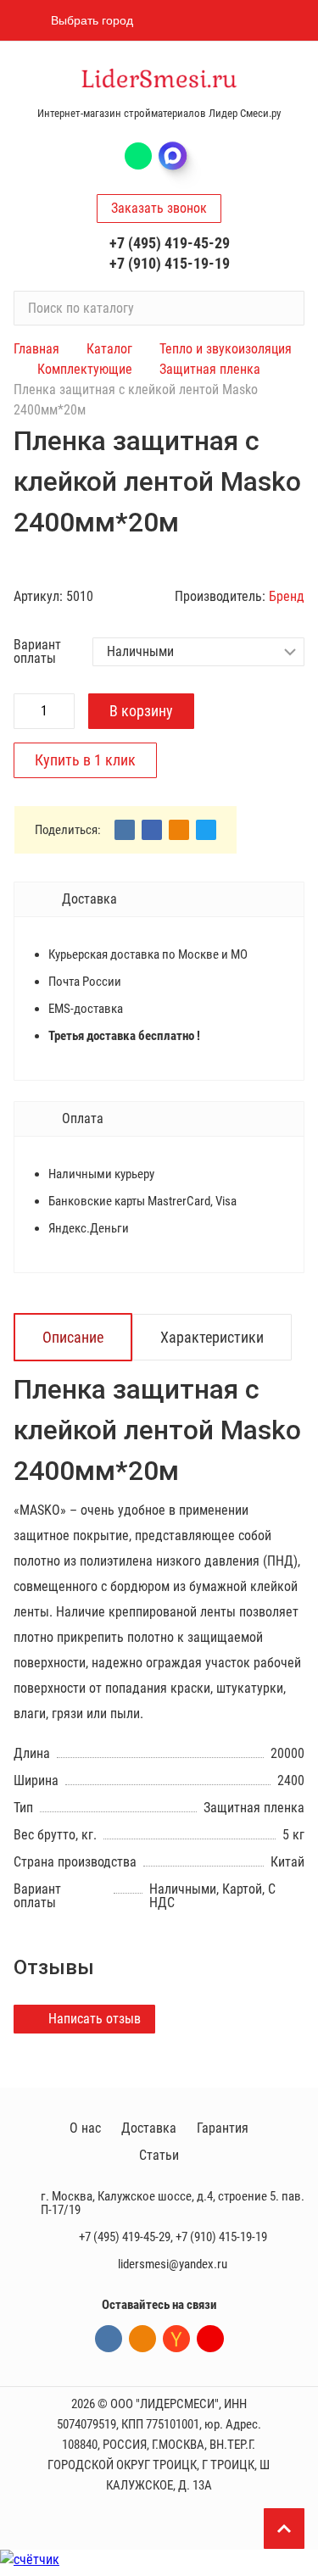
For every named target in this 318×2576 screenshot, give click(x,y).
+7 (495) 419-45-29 (170, 243)
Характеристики (212, 1337)
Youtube (210, 2339)
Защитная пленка (210, 369)
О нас (85, 2128)
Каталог (109, 349)
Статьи (159, 2155)
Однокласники (142, 2339)
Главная (36, 349)
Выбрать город (92, 20)
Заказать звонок (159, 208)
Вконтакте (109, 2339)
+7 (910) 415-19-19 (170, 263)
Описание (73, 1337)
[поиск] (284, 308)
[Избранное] (202, 20)
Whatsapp (138, 156)
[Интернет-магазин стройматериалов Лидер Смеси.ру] (159, 80)
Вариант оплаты (37, 652)
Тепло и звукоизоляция (226, 349)
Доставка (149, 2128)
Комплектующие (85, 369)
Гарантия (223, 2128)
